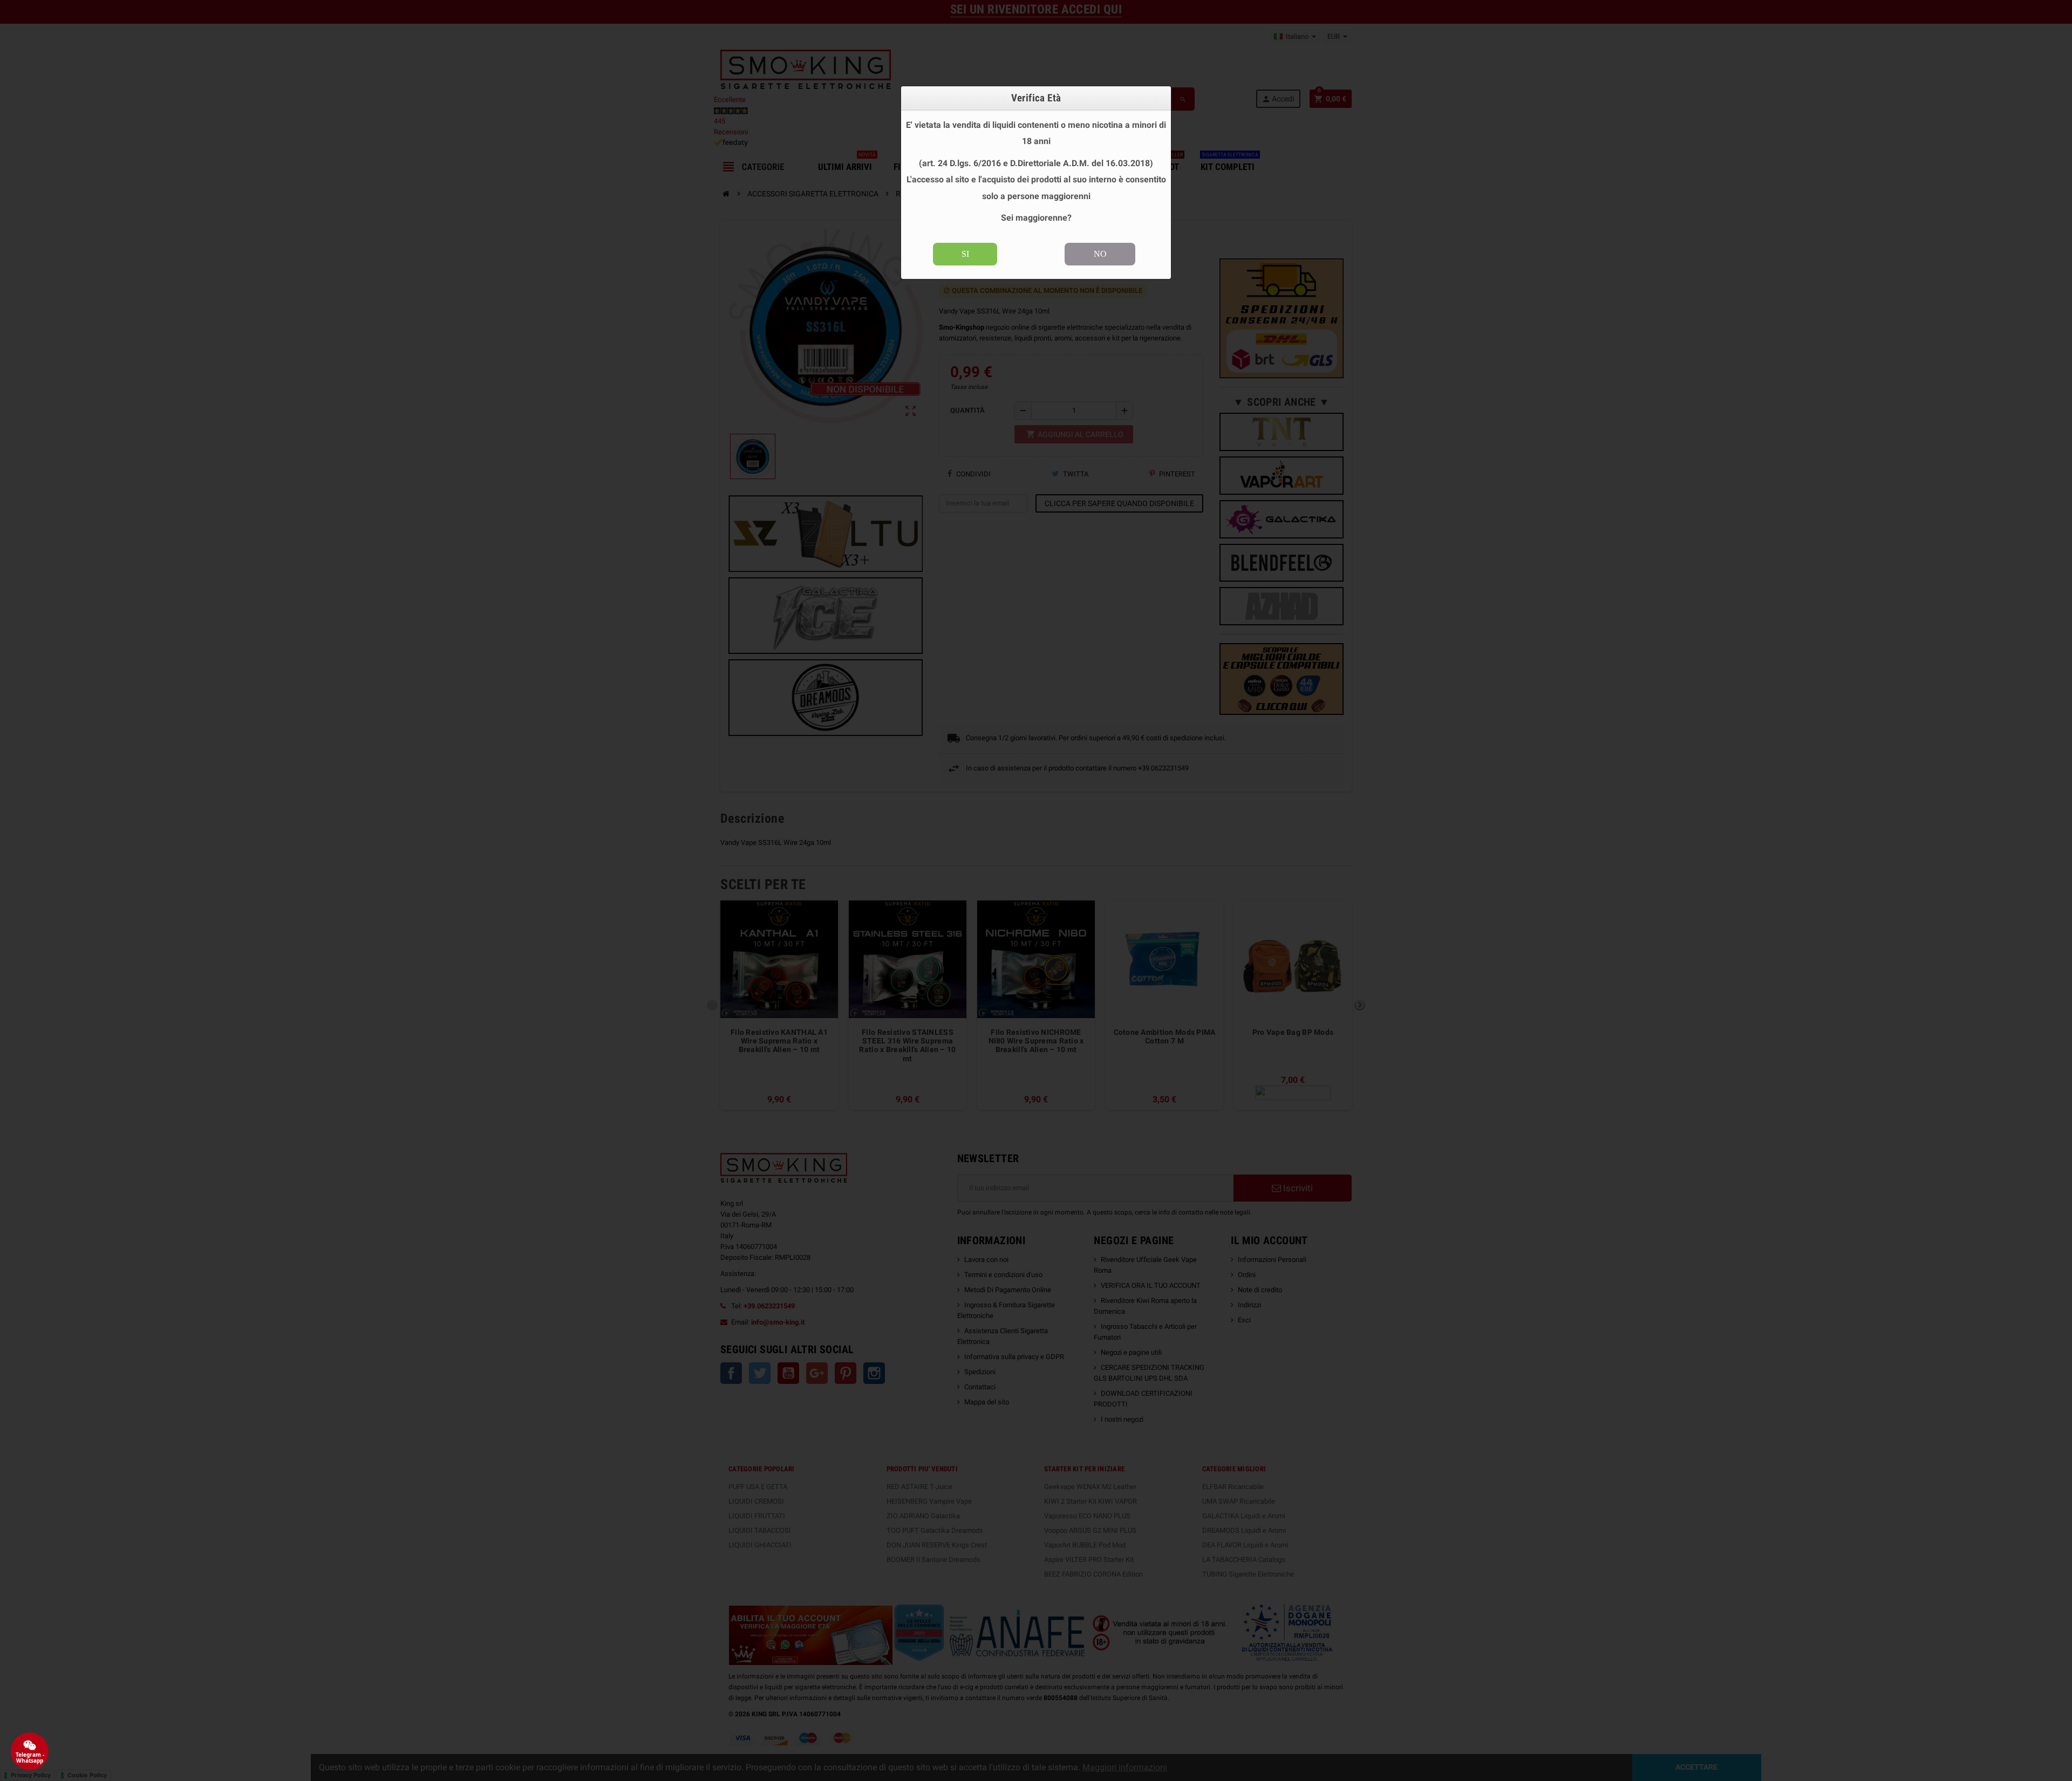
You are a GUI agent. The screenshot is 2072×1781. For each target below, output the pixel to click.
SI (965, 254)
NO (1100, 254)
